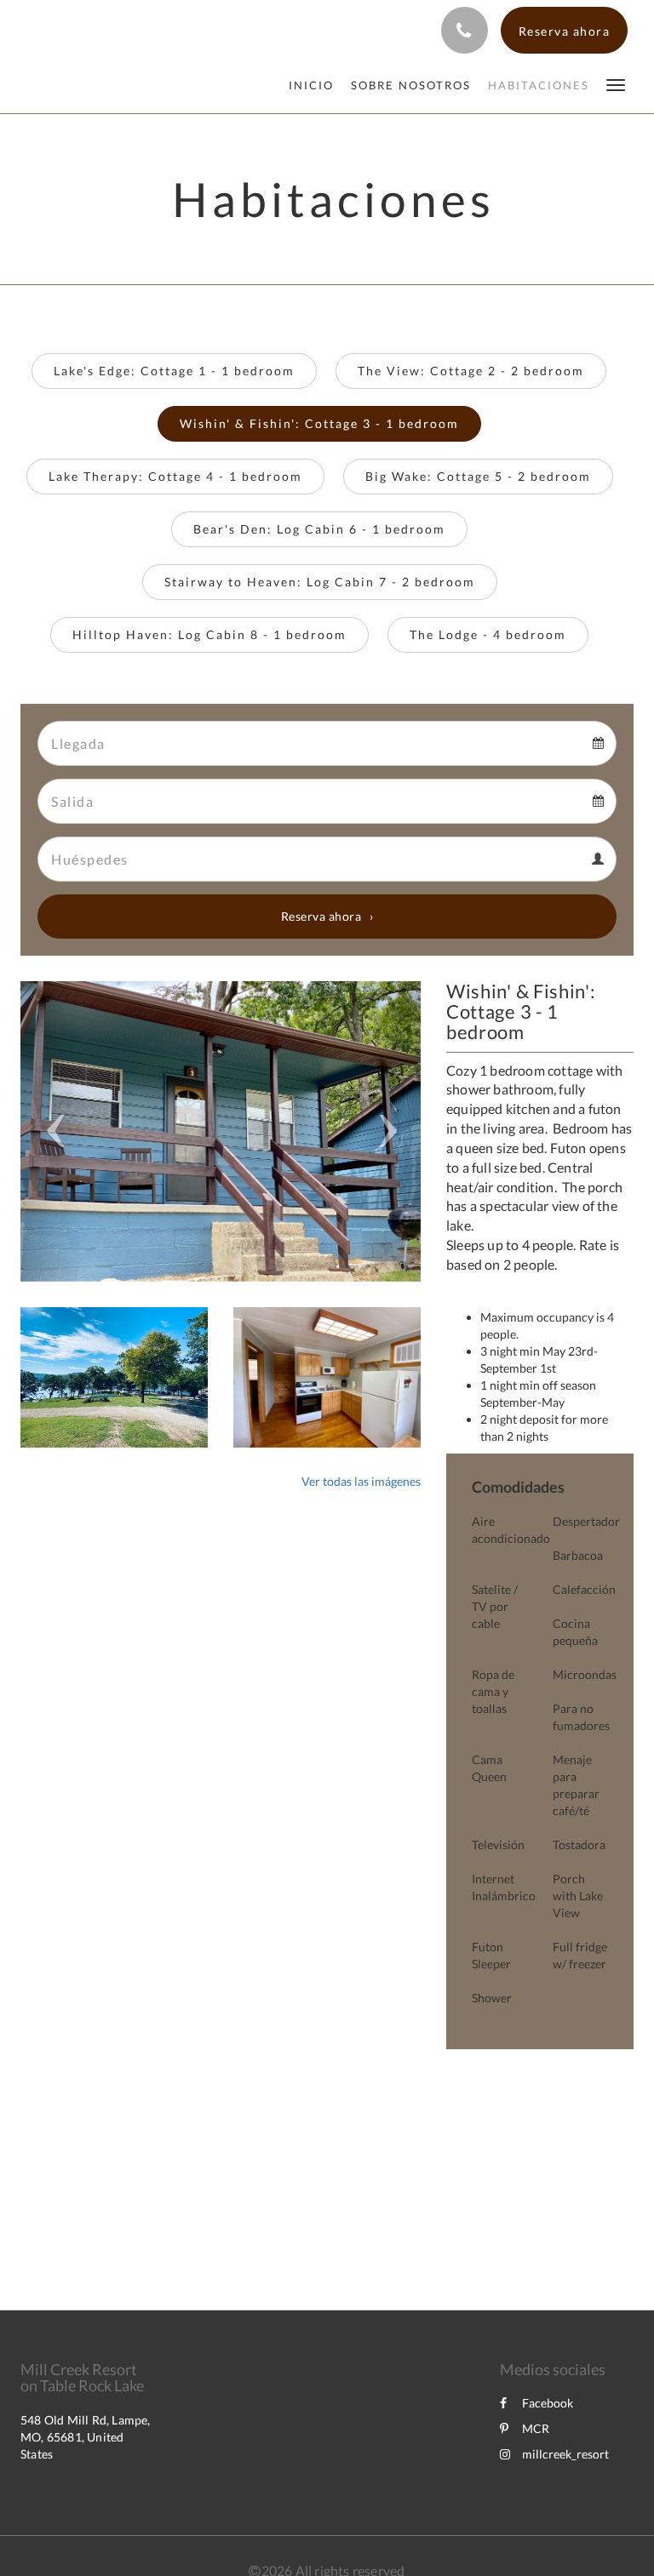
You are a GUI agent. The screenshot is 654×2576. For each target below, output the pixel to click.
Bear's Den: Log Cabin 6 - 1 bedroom (319, 529)
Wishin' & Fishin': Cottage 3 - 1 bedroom (319, 423)
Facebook (548, 2403)
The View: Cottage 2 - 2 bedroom (471, 371)
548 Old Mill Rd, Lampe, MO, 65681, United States (86, 2437)
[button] (616, 84)
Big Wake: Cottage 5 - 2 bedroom (478, 476)
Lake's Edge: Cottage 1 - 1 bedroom (174, 371)
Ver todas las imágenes (361, 1481)
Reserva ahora (321, 916)
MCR (536, 2428)
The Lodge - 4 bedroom (488, 634)
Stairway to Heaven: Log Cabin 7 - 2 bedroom (320, 582)
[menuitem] (316, 85)
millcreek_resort (565, 2454)
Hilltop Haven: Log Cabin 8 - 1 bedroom (209, 634)
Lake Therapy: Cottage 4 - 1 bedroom (175, 476)
